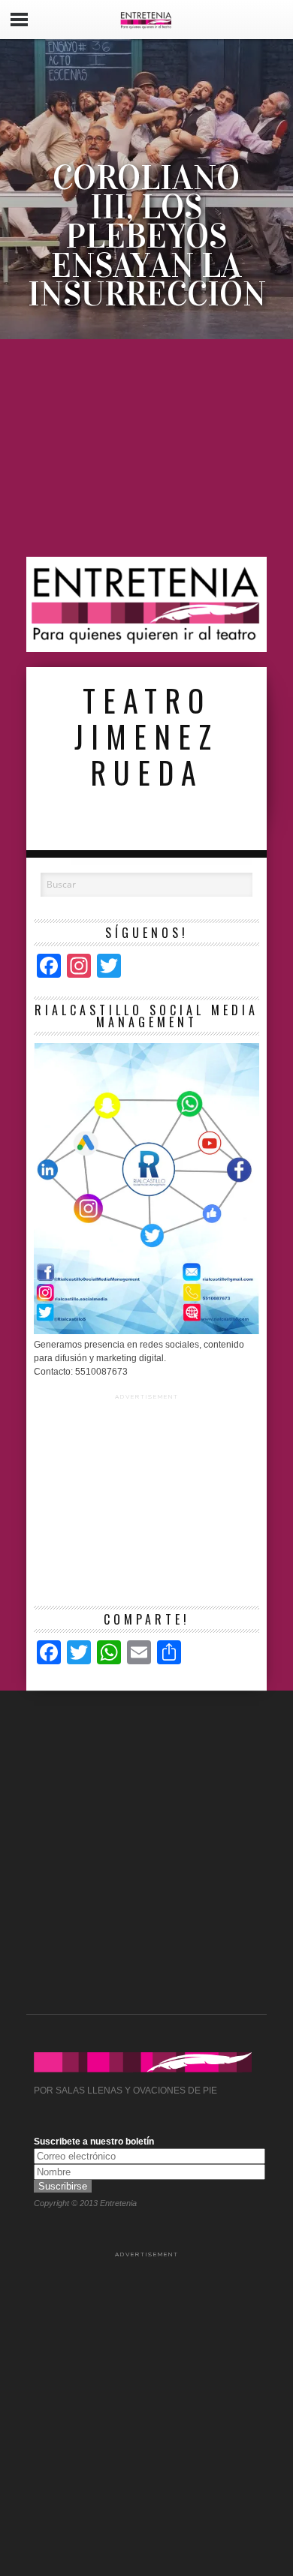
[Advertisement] (146, 448)
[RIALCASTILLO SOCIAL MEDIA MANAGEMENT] (146, 1331)
